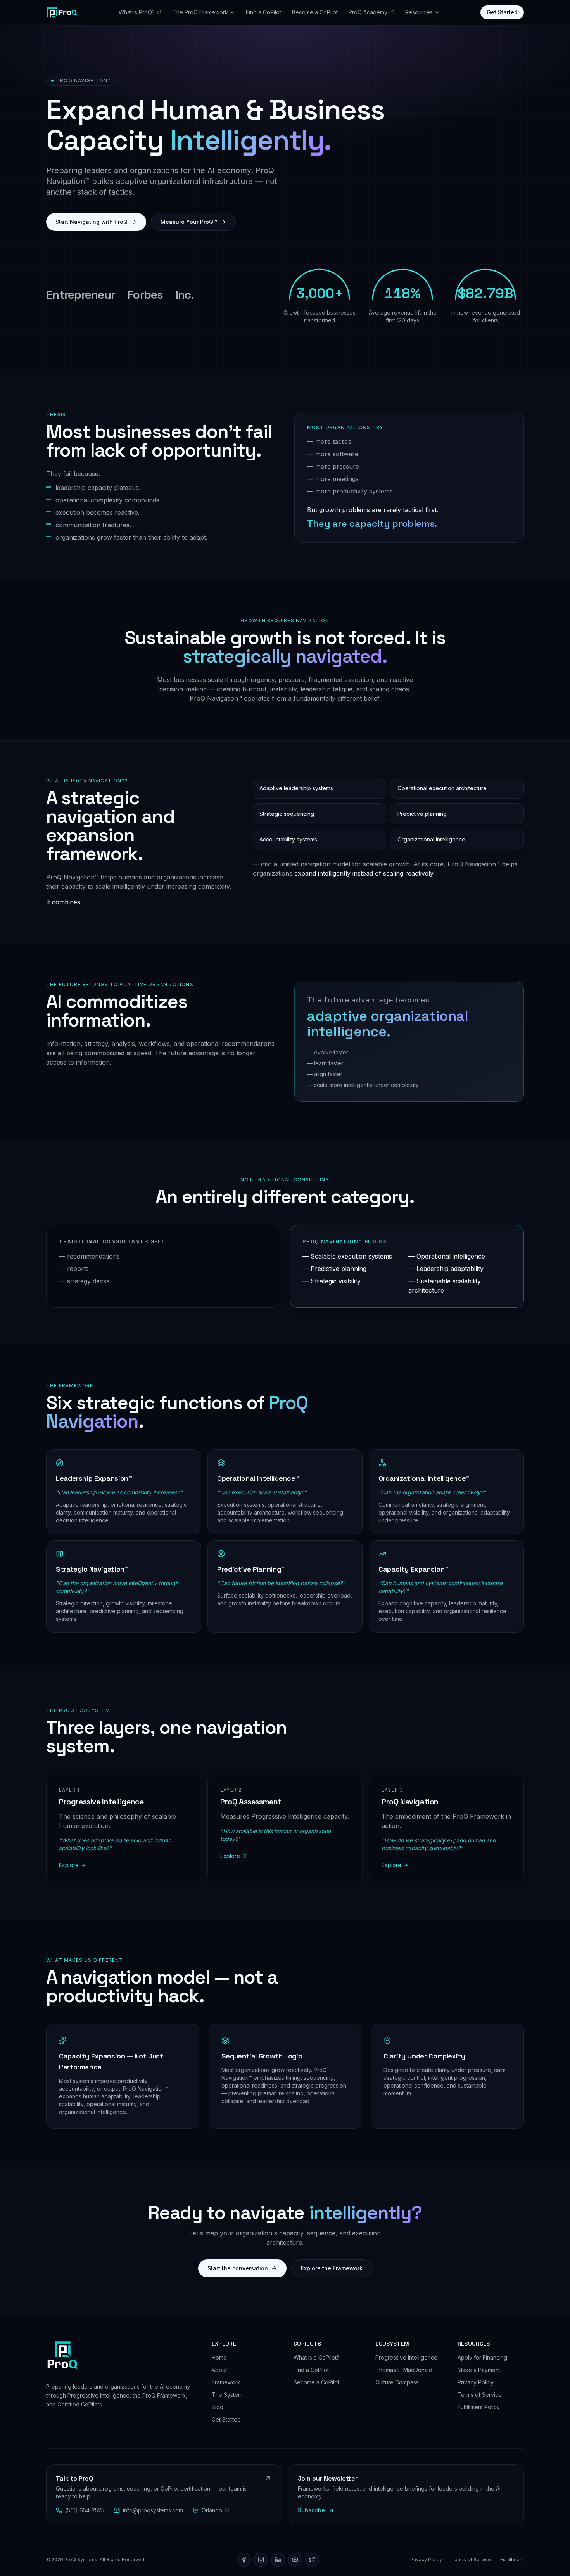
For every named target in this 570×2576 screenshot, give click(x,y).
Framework (226, 2382)
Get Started (502, 12)
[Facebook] (244, 2560)
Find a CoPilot (263, 12)
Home (219, 2357)
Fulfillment (512, 2560)
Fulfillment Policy (479, 2407)
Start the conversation (238, 2268)
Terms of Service (480, 2395)
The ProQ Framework (200, 12)
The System (227, 2395)
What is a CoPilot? (316, 2357)
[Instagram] (261, 2560)
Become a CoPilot (315, 12)
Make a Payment (479, 2370)
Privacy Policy (476, 2382)
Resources (419, 12)
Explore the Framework (332, 2268)
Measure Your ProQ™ (189, 222)
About (219, 2370)
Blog (218, 2407)
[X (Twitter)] (312, 2560)
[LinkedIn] (278, 2560)
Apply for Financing (482, 2357)
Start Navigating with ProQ (92, 222)
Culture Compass (397, 2382)
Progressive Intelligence (406, 2357)
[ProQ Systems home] (62, 12)
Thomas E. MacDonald (404, 2370)
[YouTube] (295, 2560)
